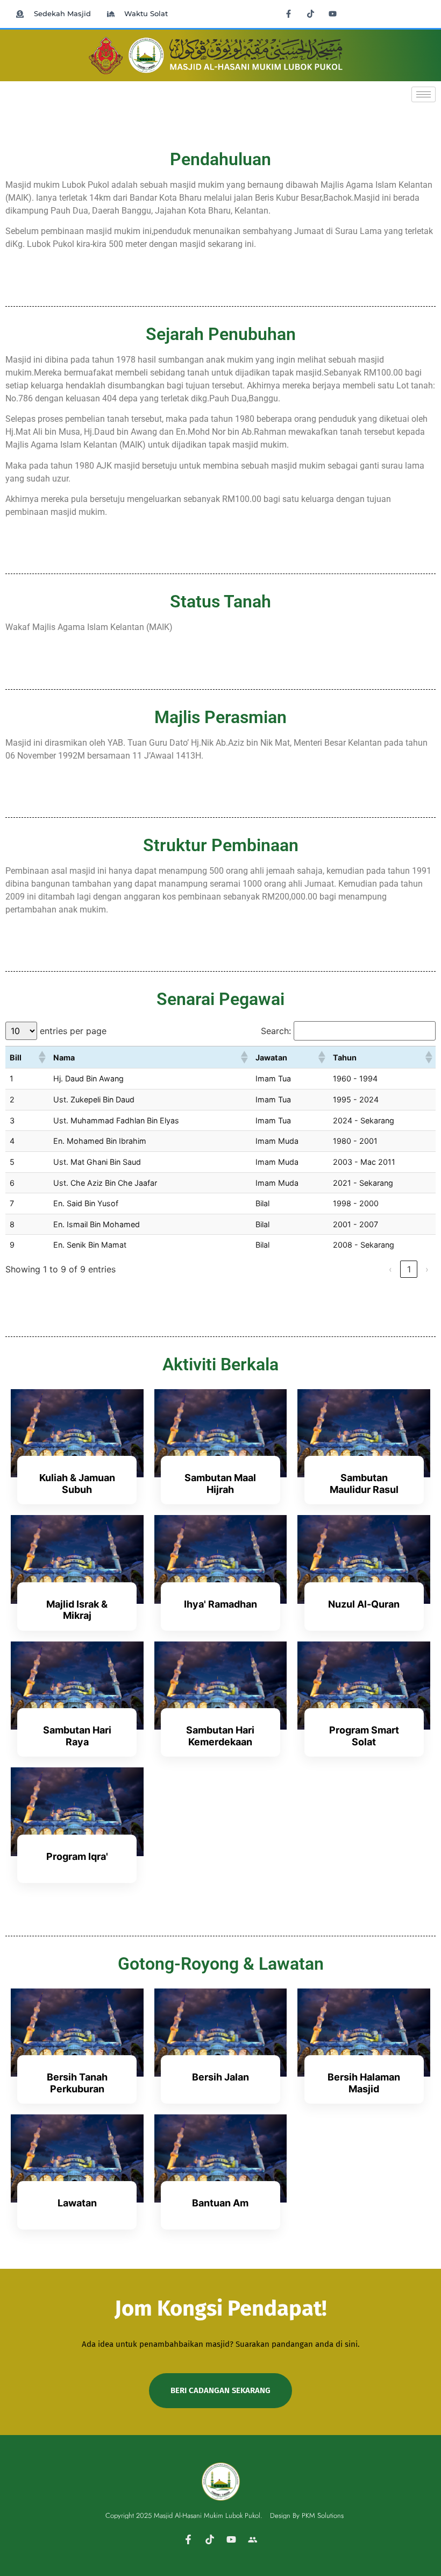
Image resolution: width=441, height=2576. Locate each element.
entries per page (73, 1031)
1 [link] (409, 1269)
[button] (41, 1057)
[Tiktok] (311, 13)
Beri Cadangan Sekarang (220, 2390)
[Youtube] (333, 13)
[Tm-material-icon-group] (253, 2539)
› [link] (427, 1269)
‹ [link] (390, 1269)
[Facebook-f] (289, 13)
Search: (276, 1031)
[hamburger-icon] (424, 94)
